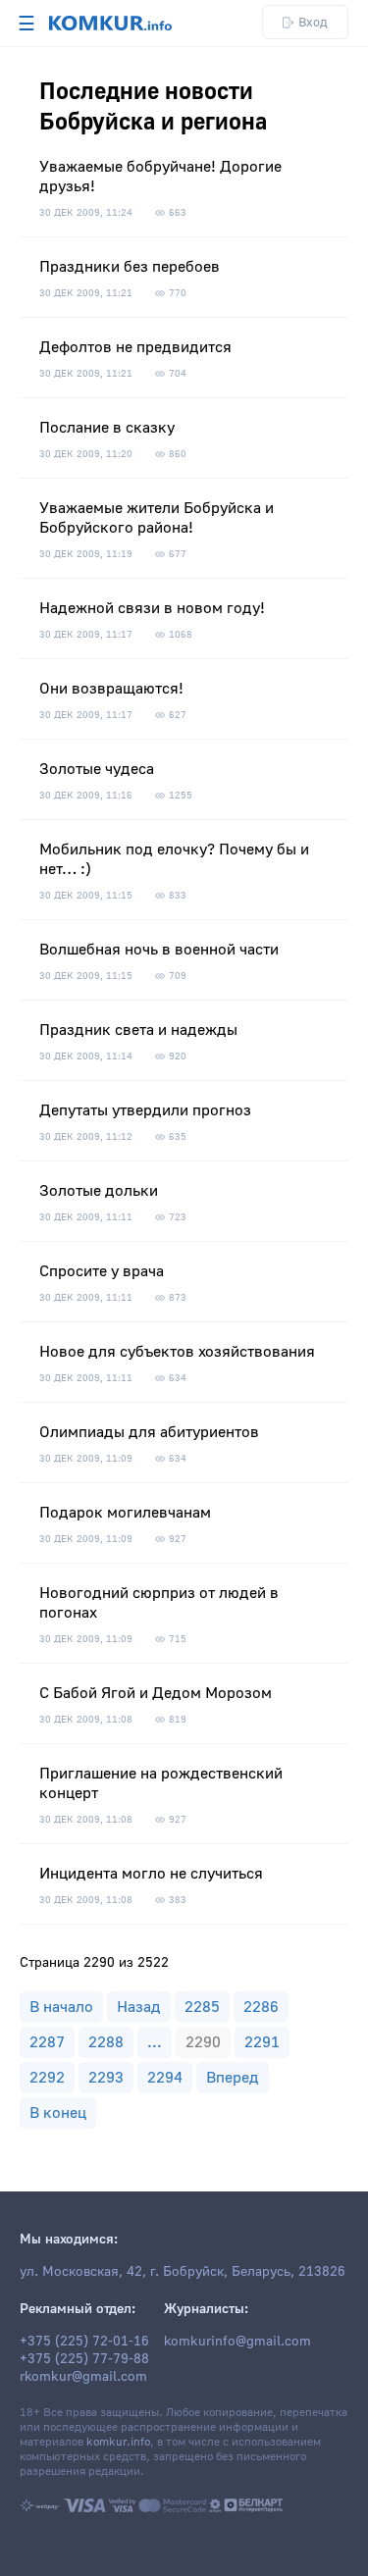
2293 (106, 2078)
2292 (47, 2078)
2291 (262, 2042)
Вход (313, 22)
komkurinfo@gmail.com (237, 2342)
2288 (106, 2042)
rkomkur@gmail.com (83, 2377)
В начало (61, 2007)
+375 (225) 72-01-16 (84, 2342)
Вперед (233, 2078)
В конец (58, 2113)
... (155, 2042)
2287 (47, 2042)
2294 (165, 2078)
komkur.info (118, 2442)
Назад (139, 2007)
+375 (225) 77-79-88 (84, 2359)
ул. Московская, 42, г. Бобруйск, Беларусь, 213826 (183, 2272)
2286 (261, 2007)
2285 (202, 2007)
